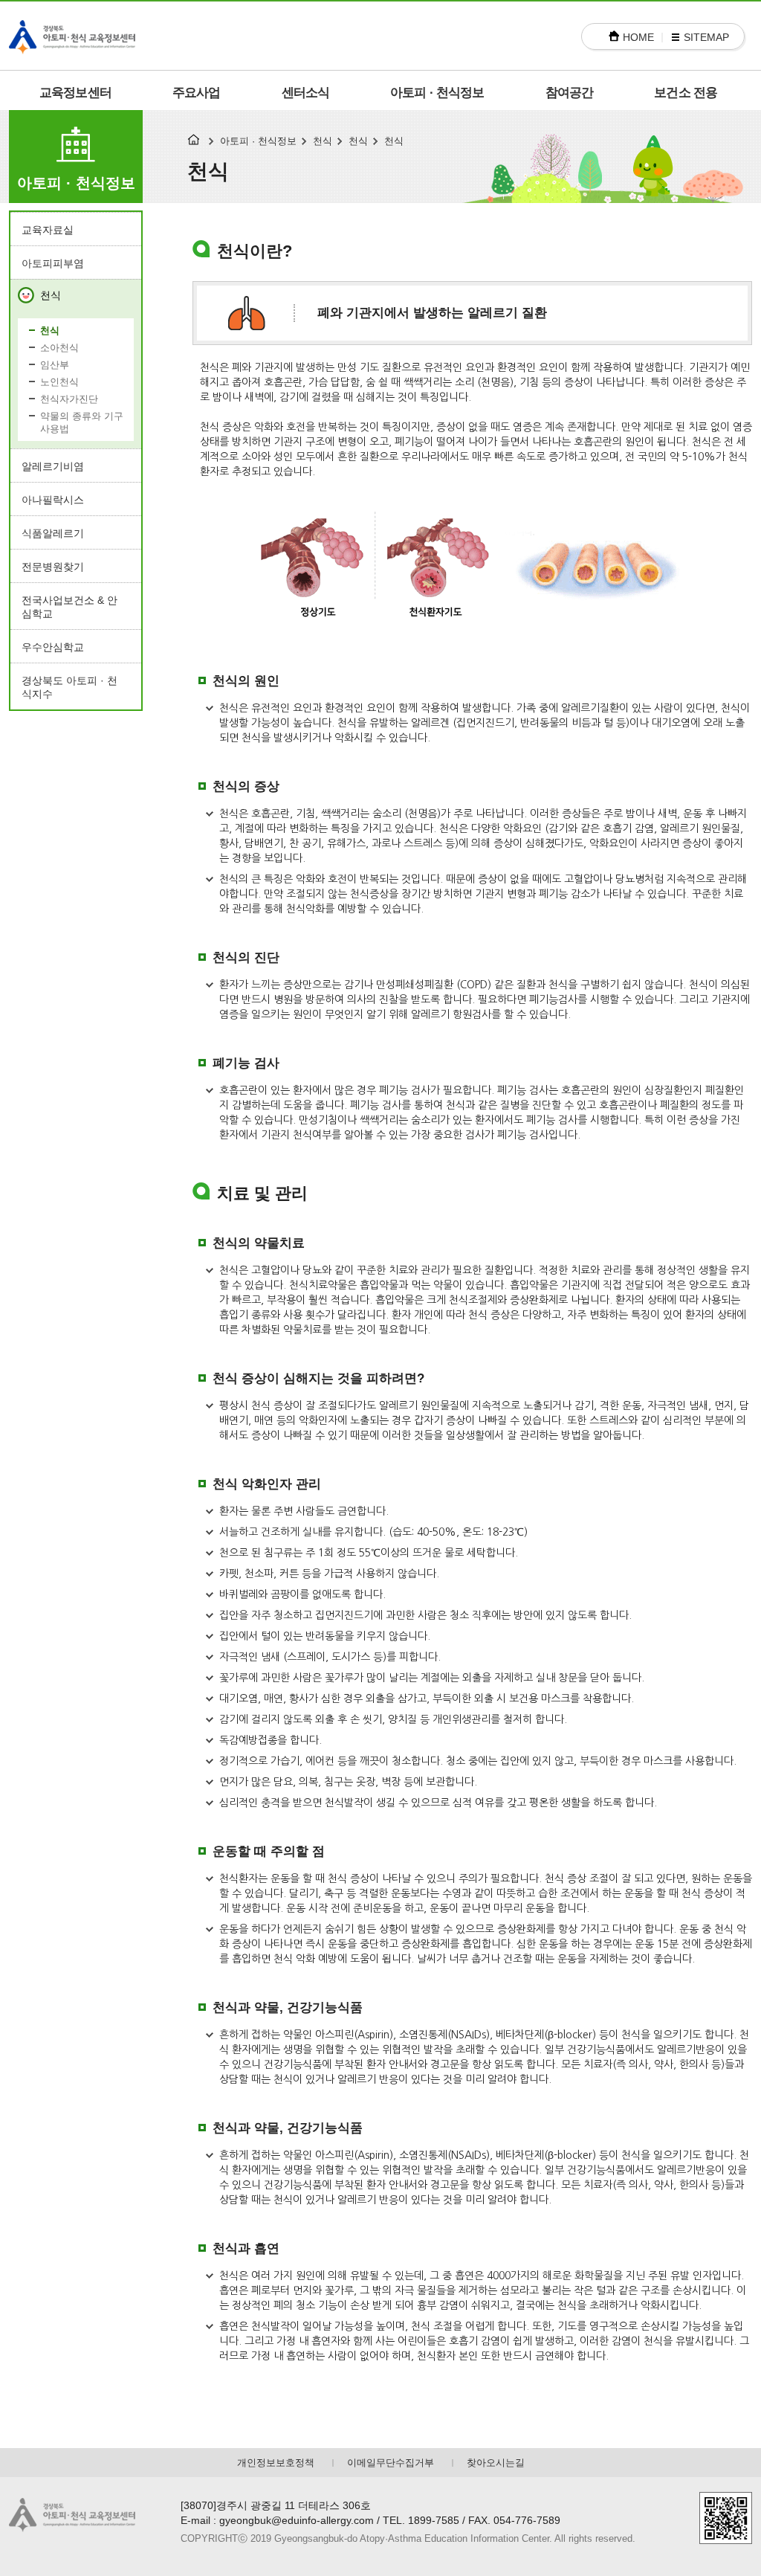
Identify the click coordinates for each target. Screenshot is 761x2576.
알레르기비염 (53, 466)
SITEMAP (706, 37)
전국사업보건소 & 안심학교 (69, 607)
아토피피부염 (53, 263)
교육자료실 (48, 230)
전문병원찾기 (53, 567)
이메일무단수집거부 (391, 2463)
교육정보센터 (75, 93)
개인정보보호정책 (276, 2463)
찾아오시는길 (496, 2463)
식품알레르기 (53, 533)
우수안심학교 (53, 647)
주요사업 (197, 93)
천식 (51, 295)
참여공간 (570, 93)
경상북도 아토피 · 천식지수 (69, 687)
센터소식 (306, 93)
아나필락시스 (53, 500)
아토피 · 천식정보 (437, 93)
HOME (638, 37)
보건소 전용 (686, 93)
